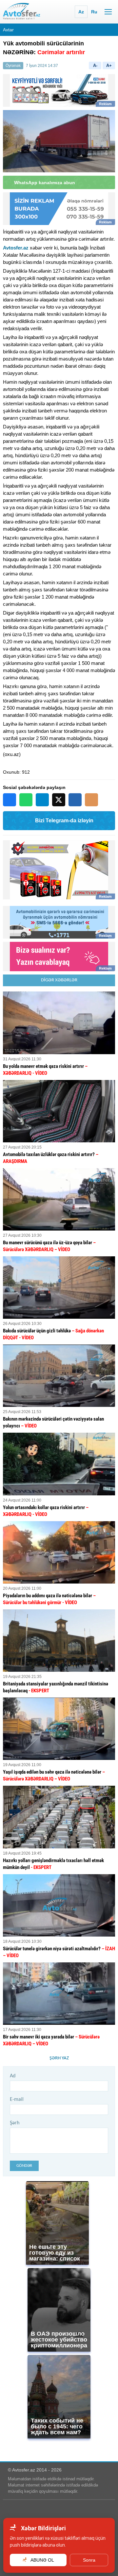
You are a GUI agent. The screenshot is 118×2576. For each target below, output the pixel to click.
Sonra (89, 2560)
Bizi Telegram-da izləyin (64, 821)
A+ (109, 65)
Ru (94, 12)
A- (95, 65)
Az (81, 12)
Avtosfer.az (16, 248)
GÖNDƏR (24, 2166)
